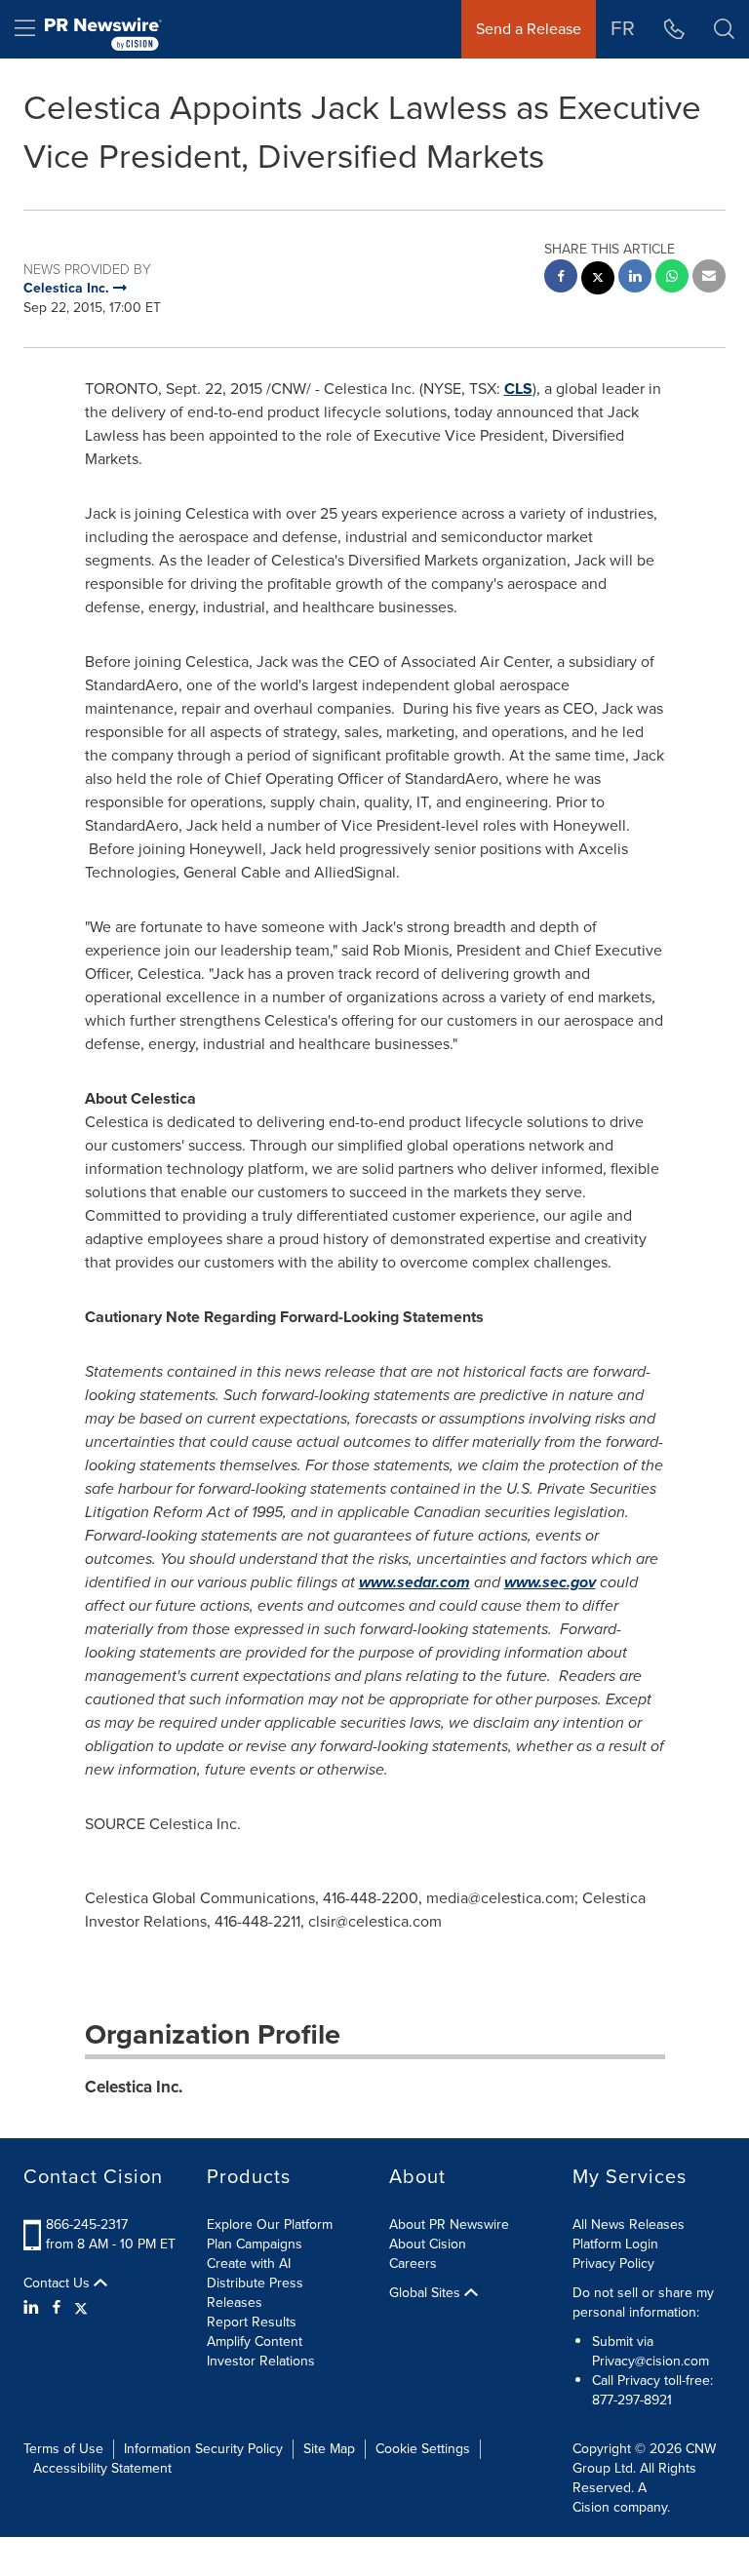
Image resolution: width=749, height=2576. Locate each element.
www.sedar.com (414, 1582)
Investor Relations (261, 2361)
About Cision (428, 2244)
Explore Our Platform (270, 2225)
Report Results (252, 2322)
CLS (518, 389)
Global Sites (427, 2293)
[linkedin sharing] (635, 278)
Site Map (329, 2449)
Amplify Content (255, 2342)
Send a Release (529, 29)
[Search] (724, 29)
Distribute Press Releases (255, 2293)
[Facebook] (57, 2308)
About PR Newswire (449, 2225)
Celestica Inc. (134, 2087)
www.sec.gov (550, 1582)
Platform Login (615, 2244)
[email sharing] (709, 278)
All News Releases (629, 2225)
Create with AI (249, 2264)
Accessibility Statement (102, 2468)
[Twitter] (81, 2308)
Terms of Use (63, 2449)
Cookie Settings (423, 2449)
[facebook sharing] (561, 278)
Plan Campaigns (255, 2244)
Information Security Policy (203, 2449)
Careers (413, 2264)
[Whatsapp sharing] (672, 278)
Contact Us (59, 2283)
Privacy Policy (613, 2264)
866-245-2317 (87, 2225)
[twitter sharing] (598, 280)
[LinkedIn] (34, 2308)
